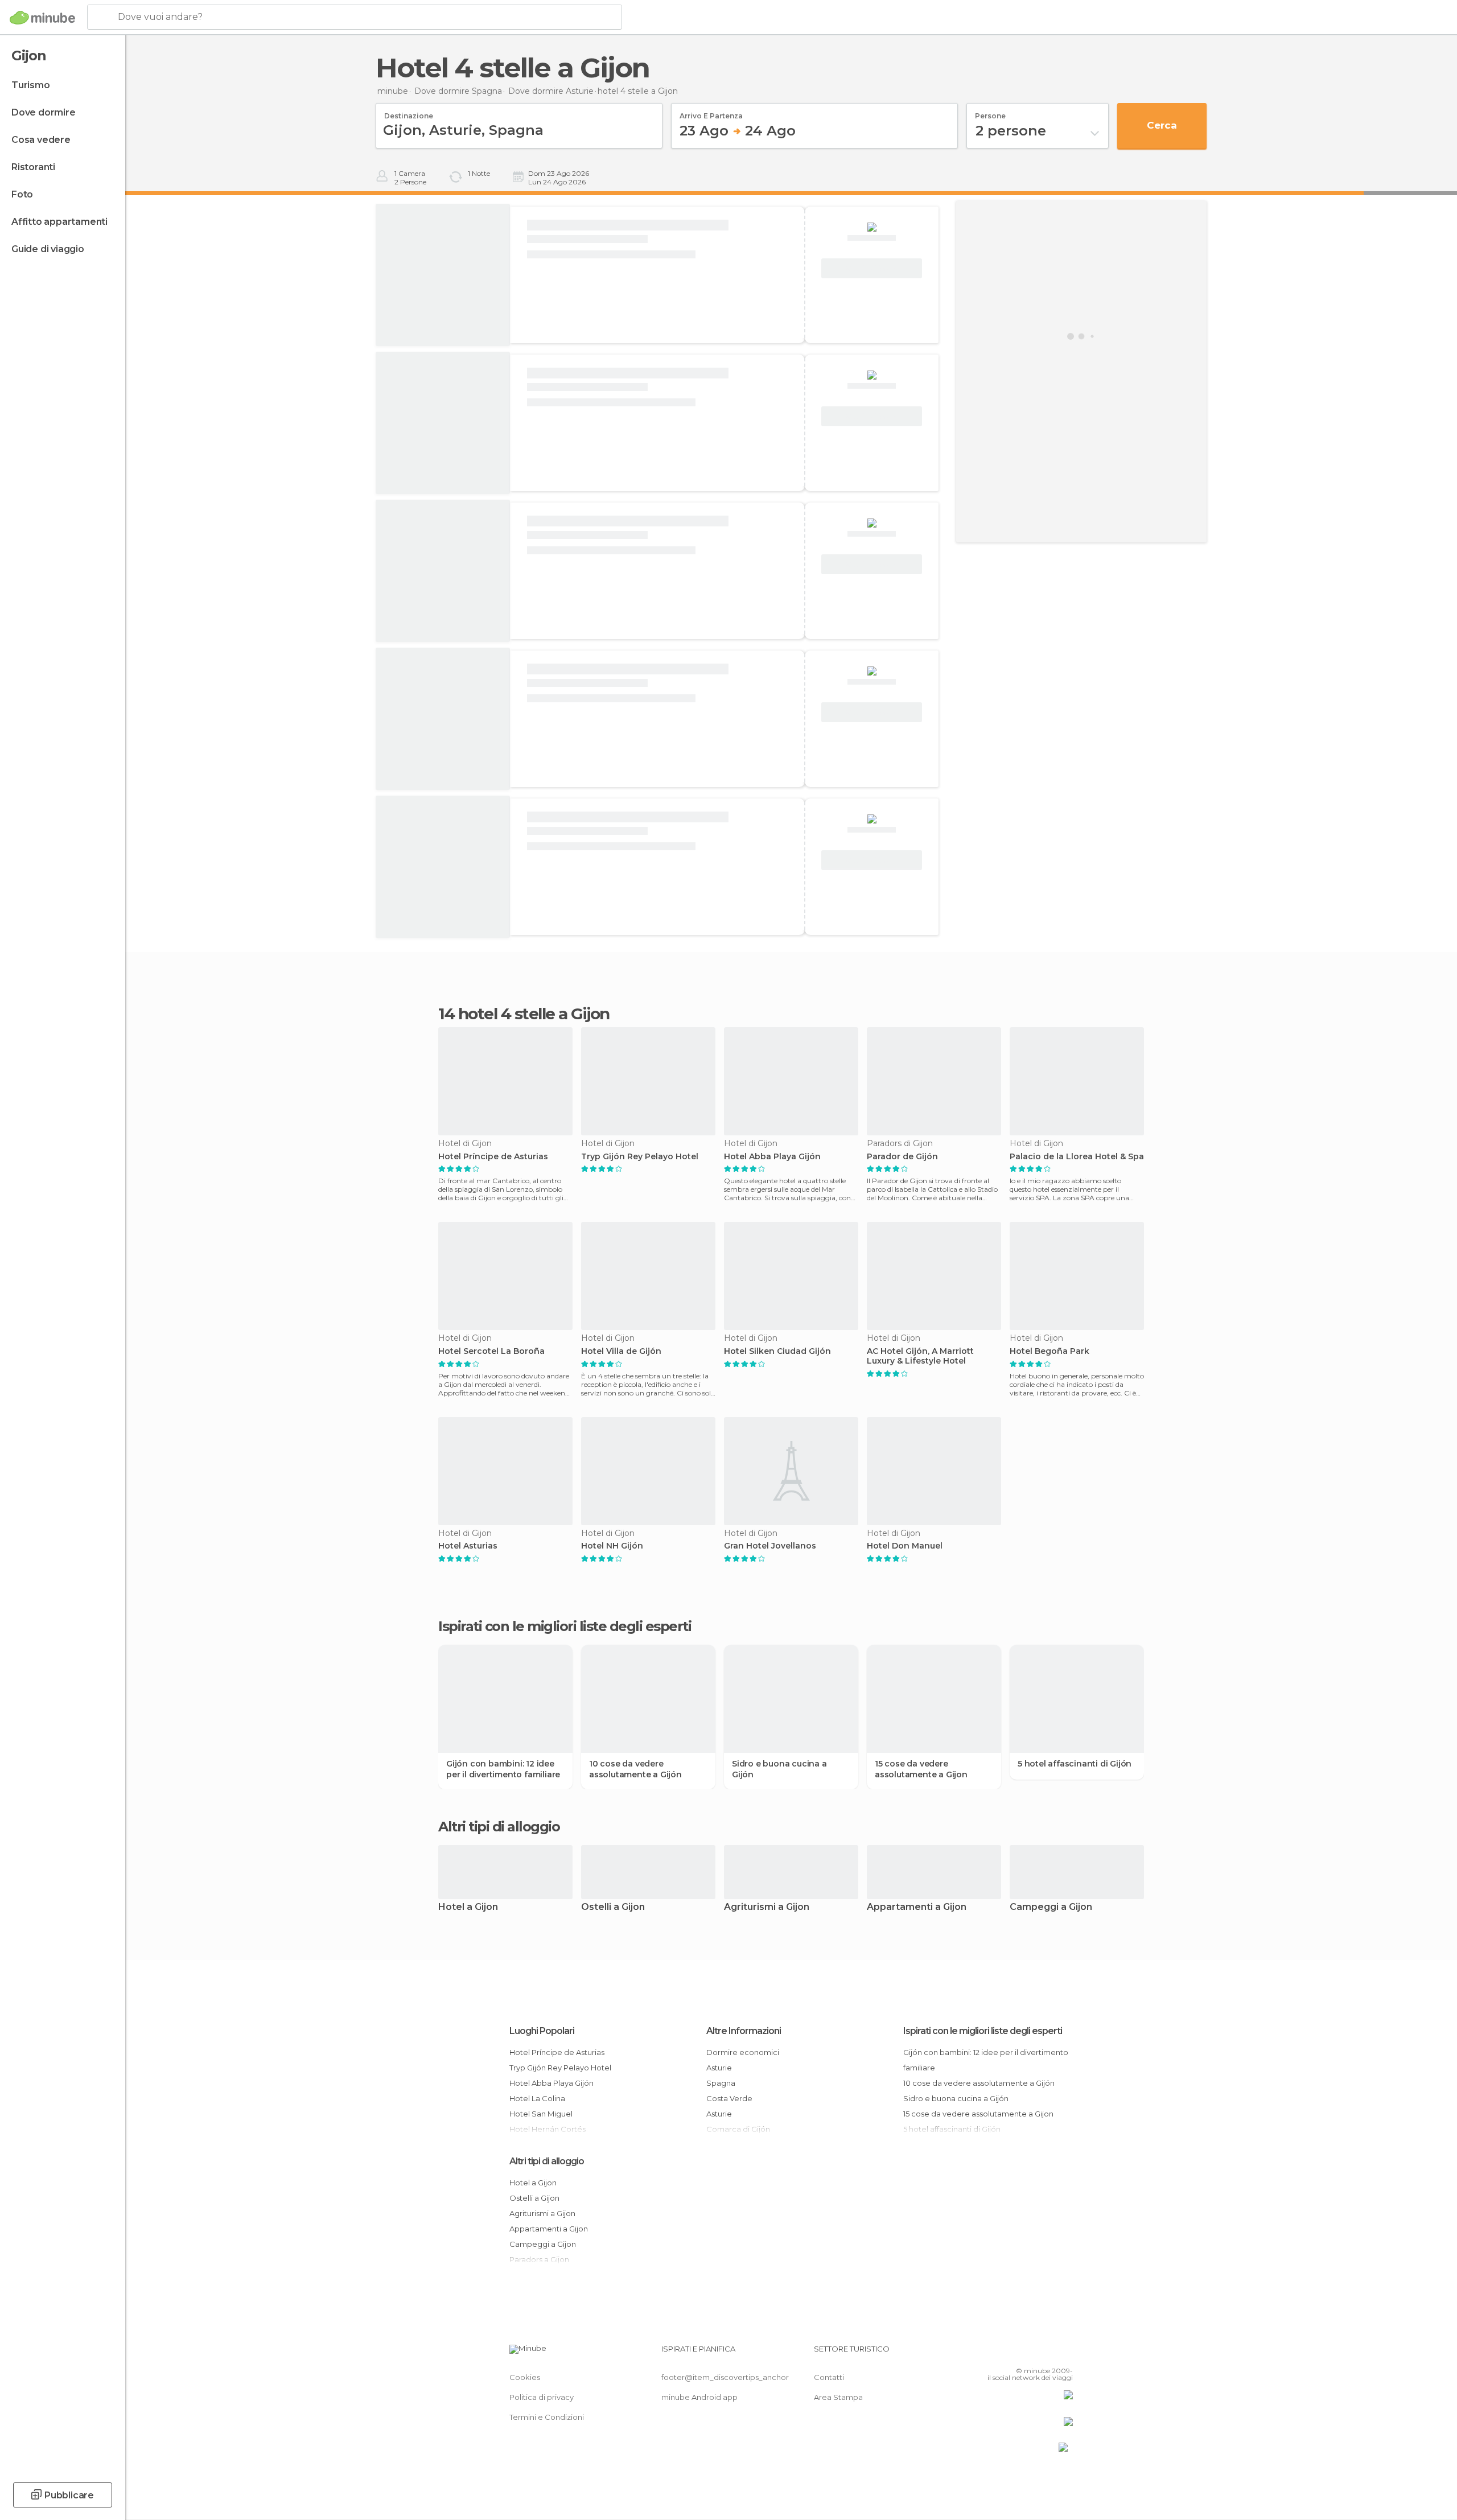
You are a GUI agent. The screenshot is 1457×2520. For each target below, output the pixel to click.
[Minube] (42, 18)
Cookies (525, 2377)
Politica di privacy (542, 2397)
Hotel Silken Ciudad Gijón (777, 1351)
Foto (22, 194)
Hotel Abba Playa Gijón (772, 1157)
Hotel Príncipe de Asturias (493, 1157)
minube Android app (699, 2397)
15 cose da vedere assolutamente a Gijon (921, 1769)
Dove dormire (44, 112)
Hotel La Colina (537, 2098)
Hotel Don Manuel (905, 1546)
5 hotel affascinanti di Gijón (1075, 1764)
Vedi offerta (872, 269)
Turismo (31, 85)
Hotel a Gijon (468, 1907)
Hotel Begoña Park (1049, 1351)
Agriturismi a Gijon (767, 1907)
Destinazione (409, 112)
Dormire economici (743, 2052)
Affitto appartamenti (59, 222)
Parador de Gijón (902, 1157)
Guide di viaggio (48, 249)
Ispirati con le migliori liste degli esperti (983, 2031)
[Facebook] (1008, 2353)
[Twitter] (1027, 2353)
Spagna (721, 2083)
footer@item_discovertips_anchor (725, 2377)
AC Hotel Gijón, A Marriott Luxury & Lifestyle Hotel (920, 1356)
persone (990, 112)
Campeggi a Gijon (1051, 1907)
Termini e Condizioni (547, 2417)
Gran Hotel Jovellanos (770, 1546)
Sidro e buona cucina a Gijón (779, 1769)
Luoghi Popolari (542, 2031)
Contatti (829, 2377)
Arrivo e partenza (711, 112)
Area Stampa (838, 2397)
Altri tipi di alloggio (547, 2161)
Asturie (719, 2068)
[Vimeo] (1046, 2353)
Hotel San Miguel (541, 2114)
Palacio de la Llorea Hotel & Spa (1077, 1157)
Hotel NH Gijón (612, 1546)
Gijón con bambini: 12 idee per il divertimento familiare (503, 1769)
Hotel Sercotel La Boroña (491, 1351)
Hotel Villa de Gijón (621, 1351)
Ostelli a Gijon (613, 1907)
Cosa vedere (41, 140)
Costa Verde (729, 2098)
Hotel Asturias (468, 1546)
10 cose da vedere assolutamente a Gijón (635, 1769)
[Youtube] (1064, 2353)
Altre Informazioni (744, 2031)
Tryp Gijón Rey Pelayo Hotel (640, 1157)
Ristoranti (33, 167)
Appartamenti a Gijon (917, 1907)
